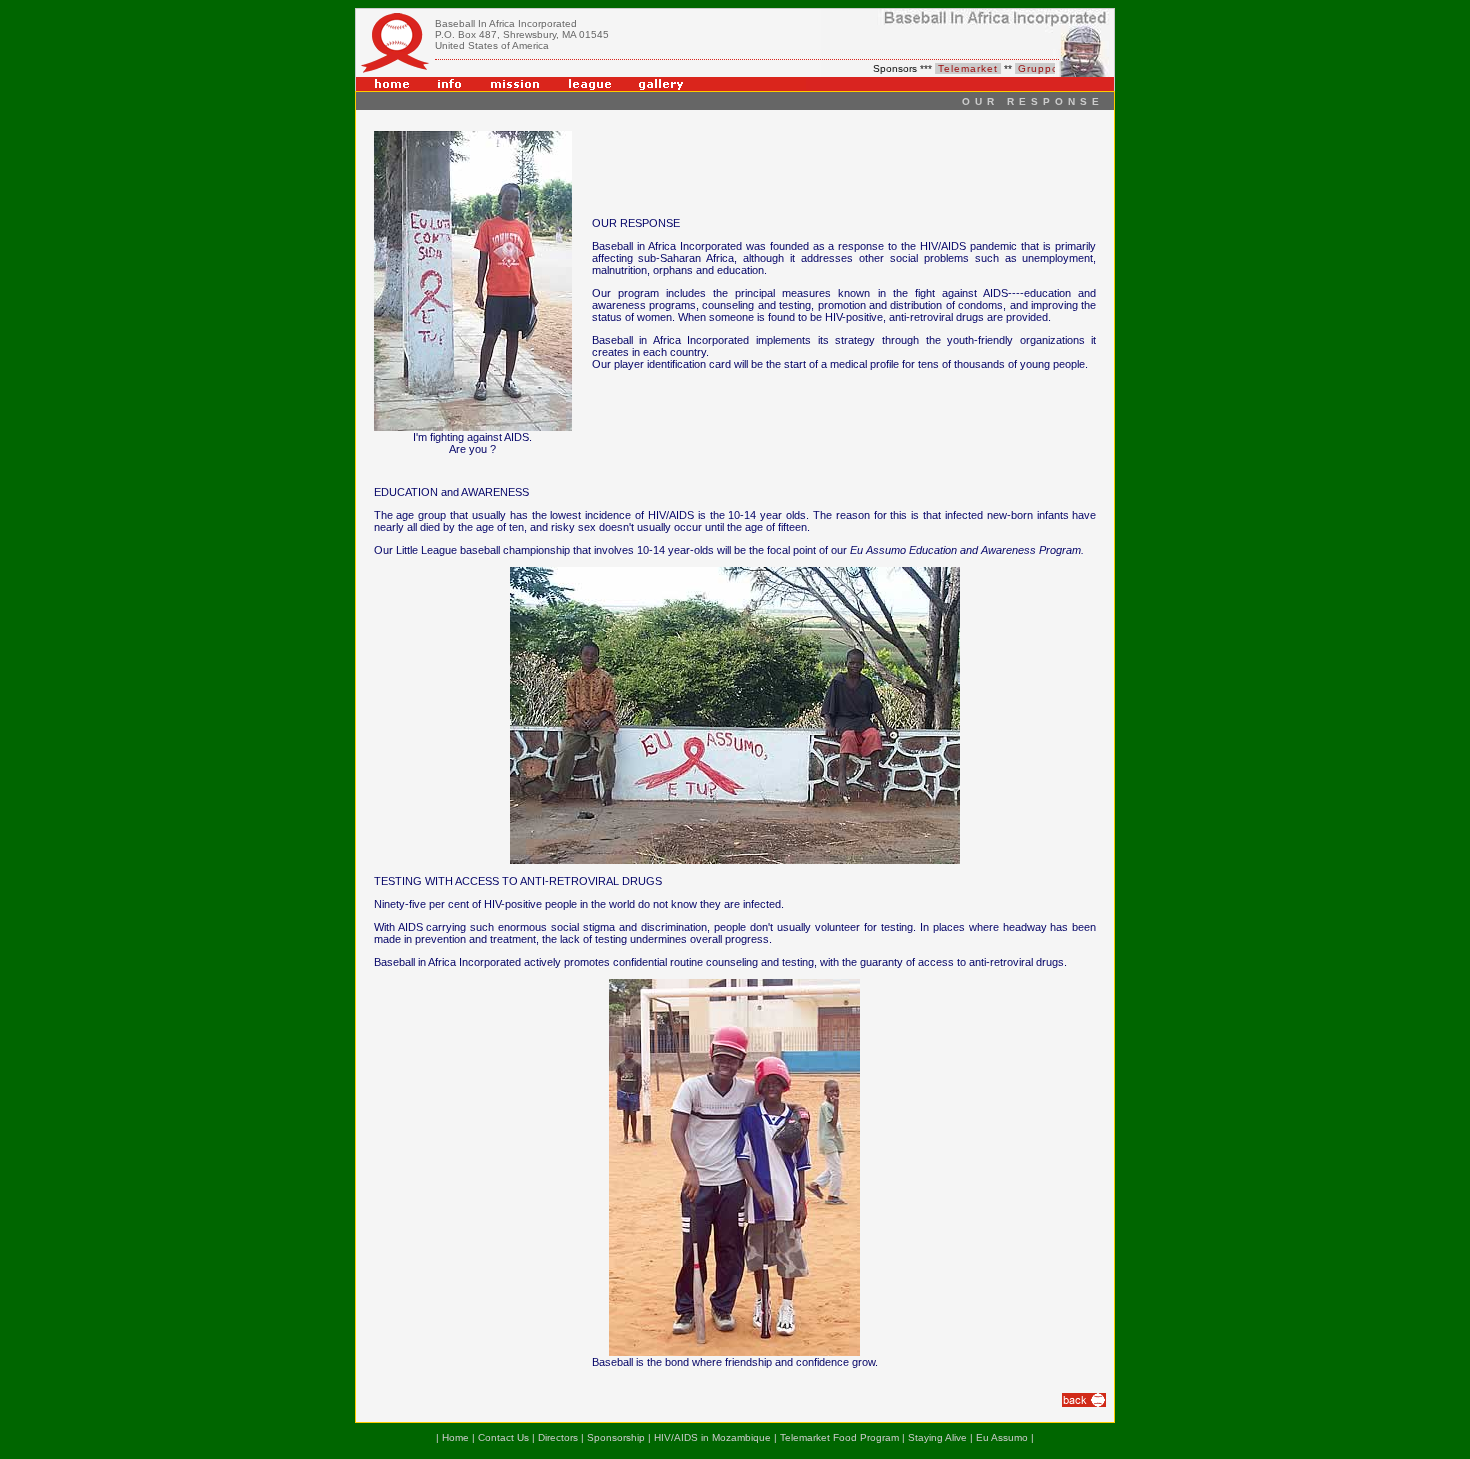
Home (455, 1437)
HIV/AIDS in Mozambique (712, 1437)
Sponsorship (616, 1437)
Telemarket (957, 68)
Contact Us (503, 1437)
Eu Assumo (1002, 1437)
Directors (558, 1437)
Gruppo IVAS (1043, 68)
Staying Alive (937, 1437)
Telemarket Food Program (839, 1437)
